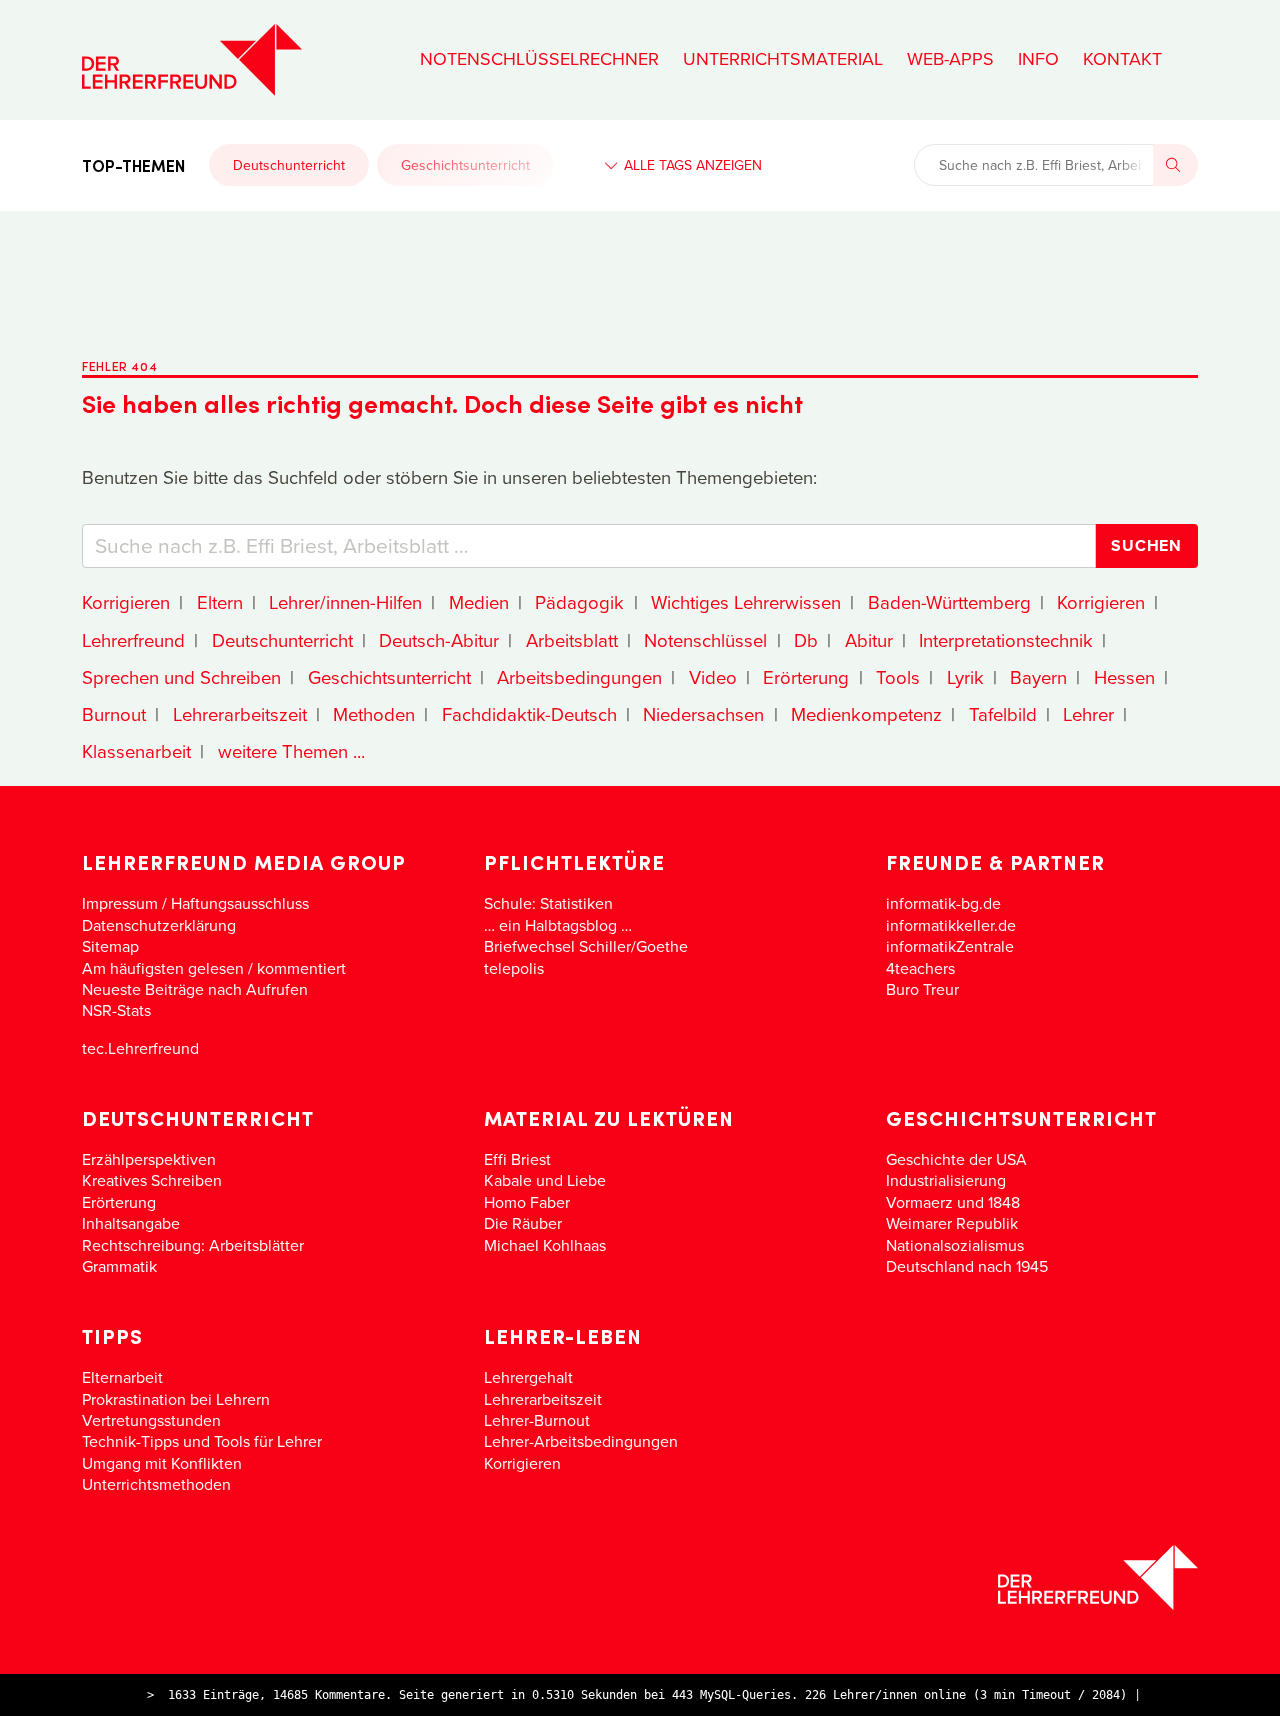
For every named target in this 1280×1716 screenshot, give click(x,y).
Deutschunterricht (289, 165)
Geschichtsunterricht (465, 165)
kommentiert (301, 968)
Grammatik (119, 1266)
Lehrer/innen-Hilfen (345, 602)
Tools (898, 677)
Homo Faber (527, 1202)
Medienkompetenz (866, 714)
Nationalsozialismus (955, 1245)
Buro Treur (922, 989)
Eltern (220, 602)
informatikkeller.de (951, 925)
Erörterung (806, 677)
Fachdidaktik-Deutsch (529, 714)
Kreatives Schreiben (152, 1180)
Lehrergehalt (528, 1377)
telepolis (514, 968)
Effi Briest (517, 1159)
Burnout (114, 714)
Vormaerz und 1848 (953, 1202)
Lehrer (1088, 714)
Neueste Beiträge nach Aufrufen (195, 989)
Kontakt (1122, 59)
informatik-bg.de (943, 903)
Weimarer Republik (952, 1223)
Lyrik (965, 677)
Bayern (1038, 677)
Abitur (869, 640)
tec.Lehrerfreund (140, 1048)
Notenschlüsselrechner (539, 59)
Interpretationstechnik (1006, 640)
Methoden (374, 714)
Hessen (1124, 677)
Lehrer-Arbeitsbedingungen (581, 1441)
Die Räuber (523, 1223)
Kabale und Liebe (545, 1180)
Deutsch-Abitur (439, 640)
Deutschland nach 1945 (967, 1266)
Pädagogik (579, 602)
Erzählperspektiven (149, 1159)
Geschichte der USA (956, 1159)
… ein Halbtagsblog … (558, 925)
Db (806, 640)
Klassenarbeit (136, 751)
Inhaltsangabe (131, 1223)
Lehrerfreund (133, 640)
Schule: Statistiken (548, 903)
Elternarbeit (122, 1377)
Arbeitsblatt (572, 640)
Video (713, 677)
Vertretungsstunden (151, 1420)
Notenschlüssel (705, 640)
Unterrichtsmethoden (156, 1484)
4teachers (920, 968)
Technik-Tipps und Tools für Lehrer (202, 1441)
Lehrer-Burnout (537, 1420)
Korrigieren (126, 602)
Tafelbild (1003, 714)
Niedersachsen (703, 714)
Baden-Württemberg (949, 602)
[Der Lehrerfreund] (640, 1577)
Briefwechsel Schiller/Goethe (586, 946)
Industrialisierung (946, 1180)
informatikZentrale (950, 946)
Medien (479, 602)
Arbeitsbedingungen (579, 677)
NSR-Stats (116, 1010)
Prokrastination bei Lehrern (176, 1399)
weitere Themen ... (291, 751)
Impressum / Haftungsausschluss (195, 903)
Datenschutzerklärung (159, 925)
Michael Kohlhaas (545, 1245)
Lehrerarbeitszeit (240, 714)
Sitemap (110, 946)
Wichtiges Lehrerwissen (746, 602)
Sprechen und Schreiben (181, 677)
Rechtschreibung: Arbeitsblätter (193, 1245)
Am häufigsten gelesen (163, 968)
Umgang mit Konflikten (162, 1463)
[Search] (1176, 165)
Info (1038, 59)
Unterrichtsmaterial (783, 59)
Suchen (1146, 545)
